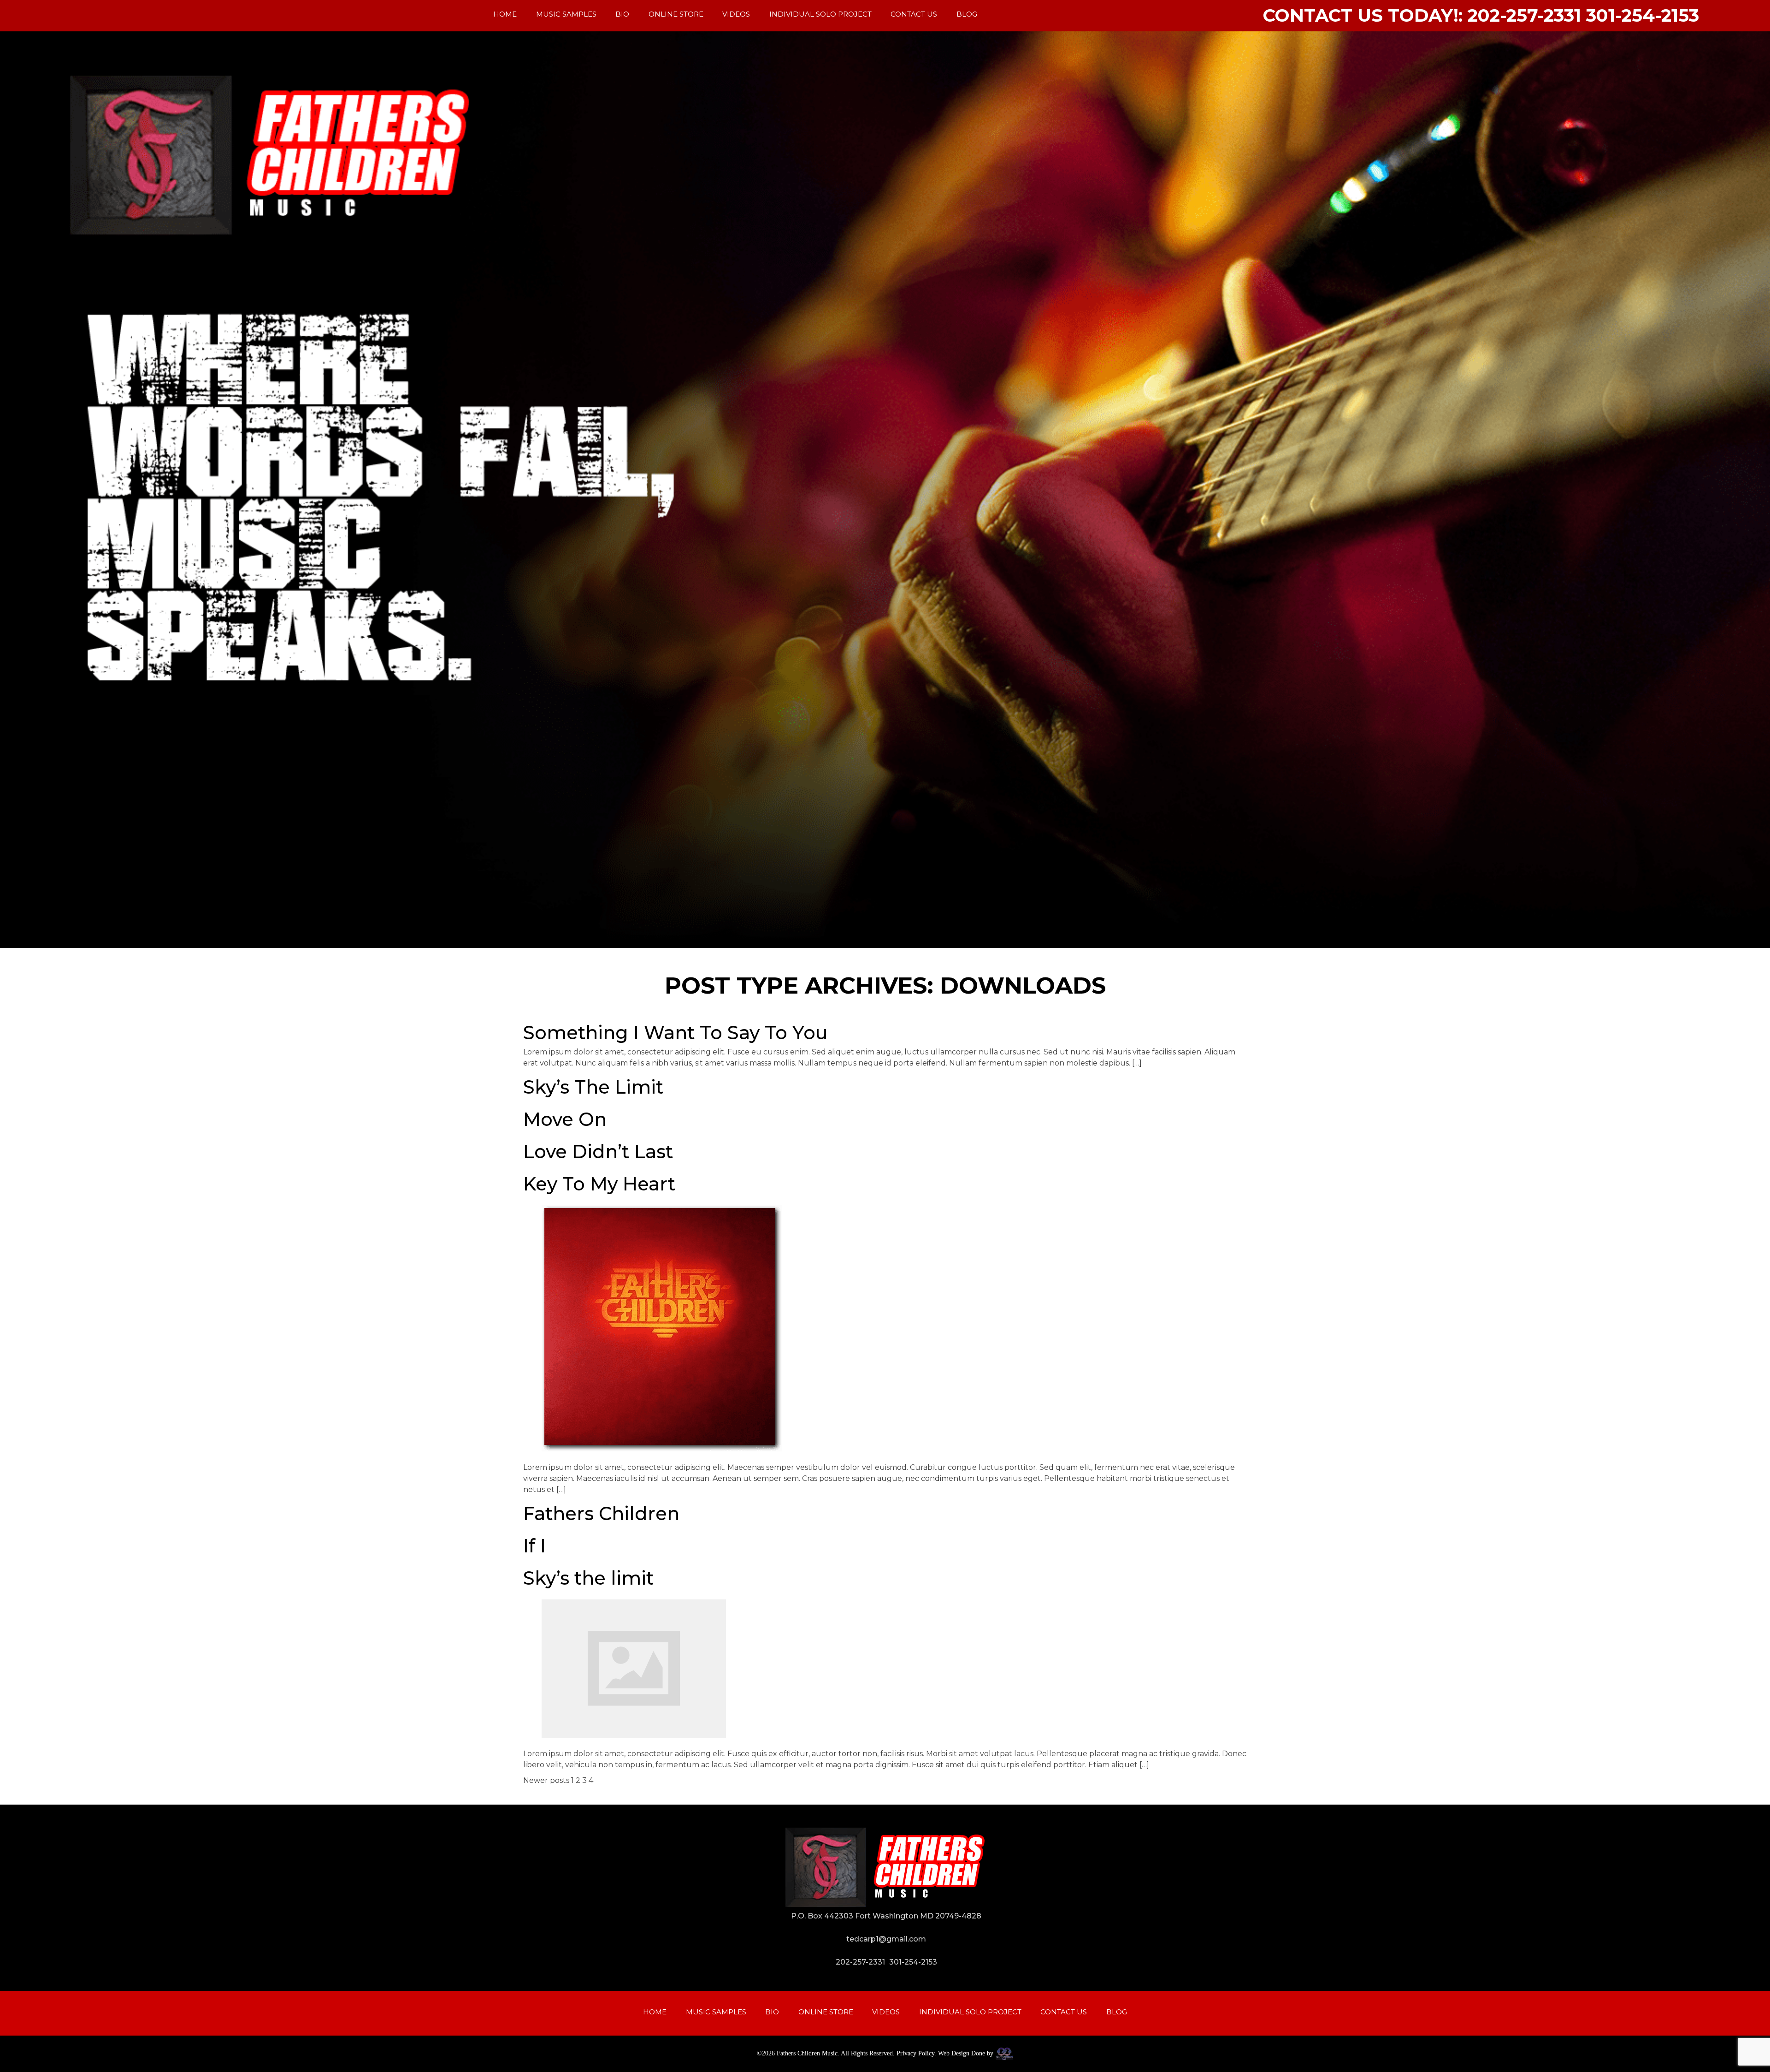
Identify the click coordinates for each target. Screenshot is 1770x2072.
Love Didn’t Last (598, 1151)
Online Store (676, 14)
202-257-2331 (860, 1962)
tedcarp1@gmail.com (886, 1939)
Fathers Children (601, 1513)
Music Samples (566, 14)
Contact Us (914, 14)
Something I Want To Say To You (676, 1033)
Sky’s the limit (588, 1578)
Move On (565, 1119)
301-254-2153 (913, 1962)
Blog (967, 14)
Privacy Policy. (916, 2053)
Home (505, 14)
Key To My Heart (599, 1184)
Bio (622, 14)
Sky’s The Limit (593, 1087)
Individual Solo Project (820, 14)
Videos (736, 14)
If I (534, 1546)
